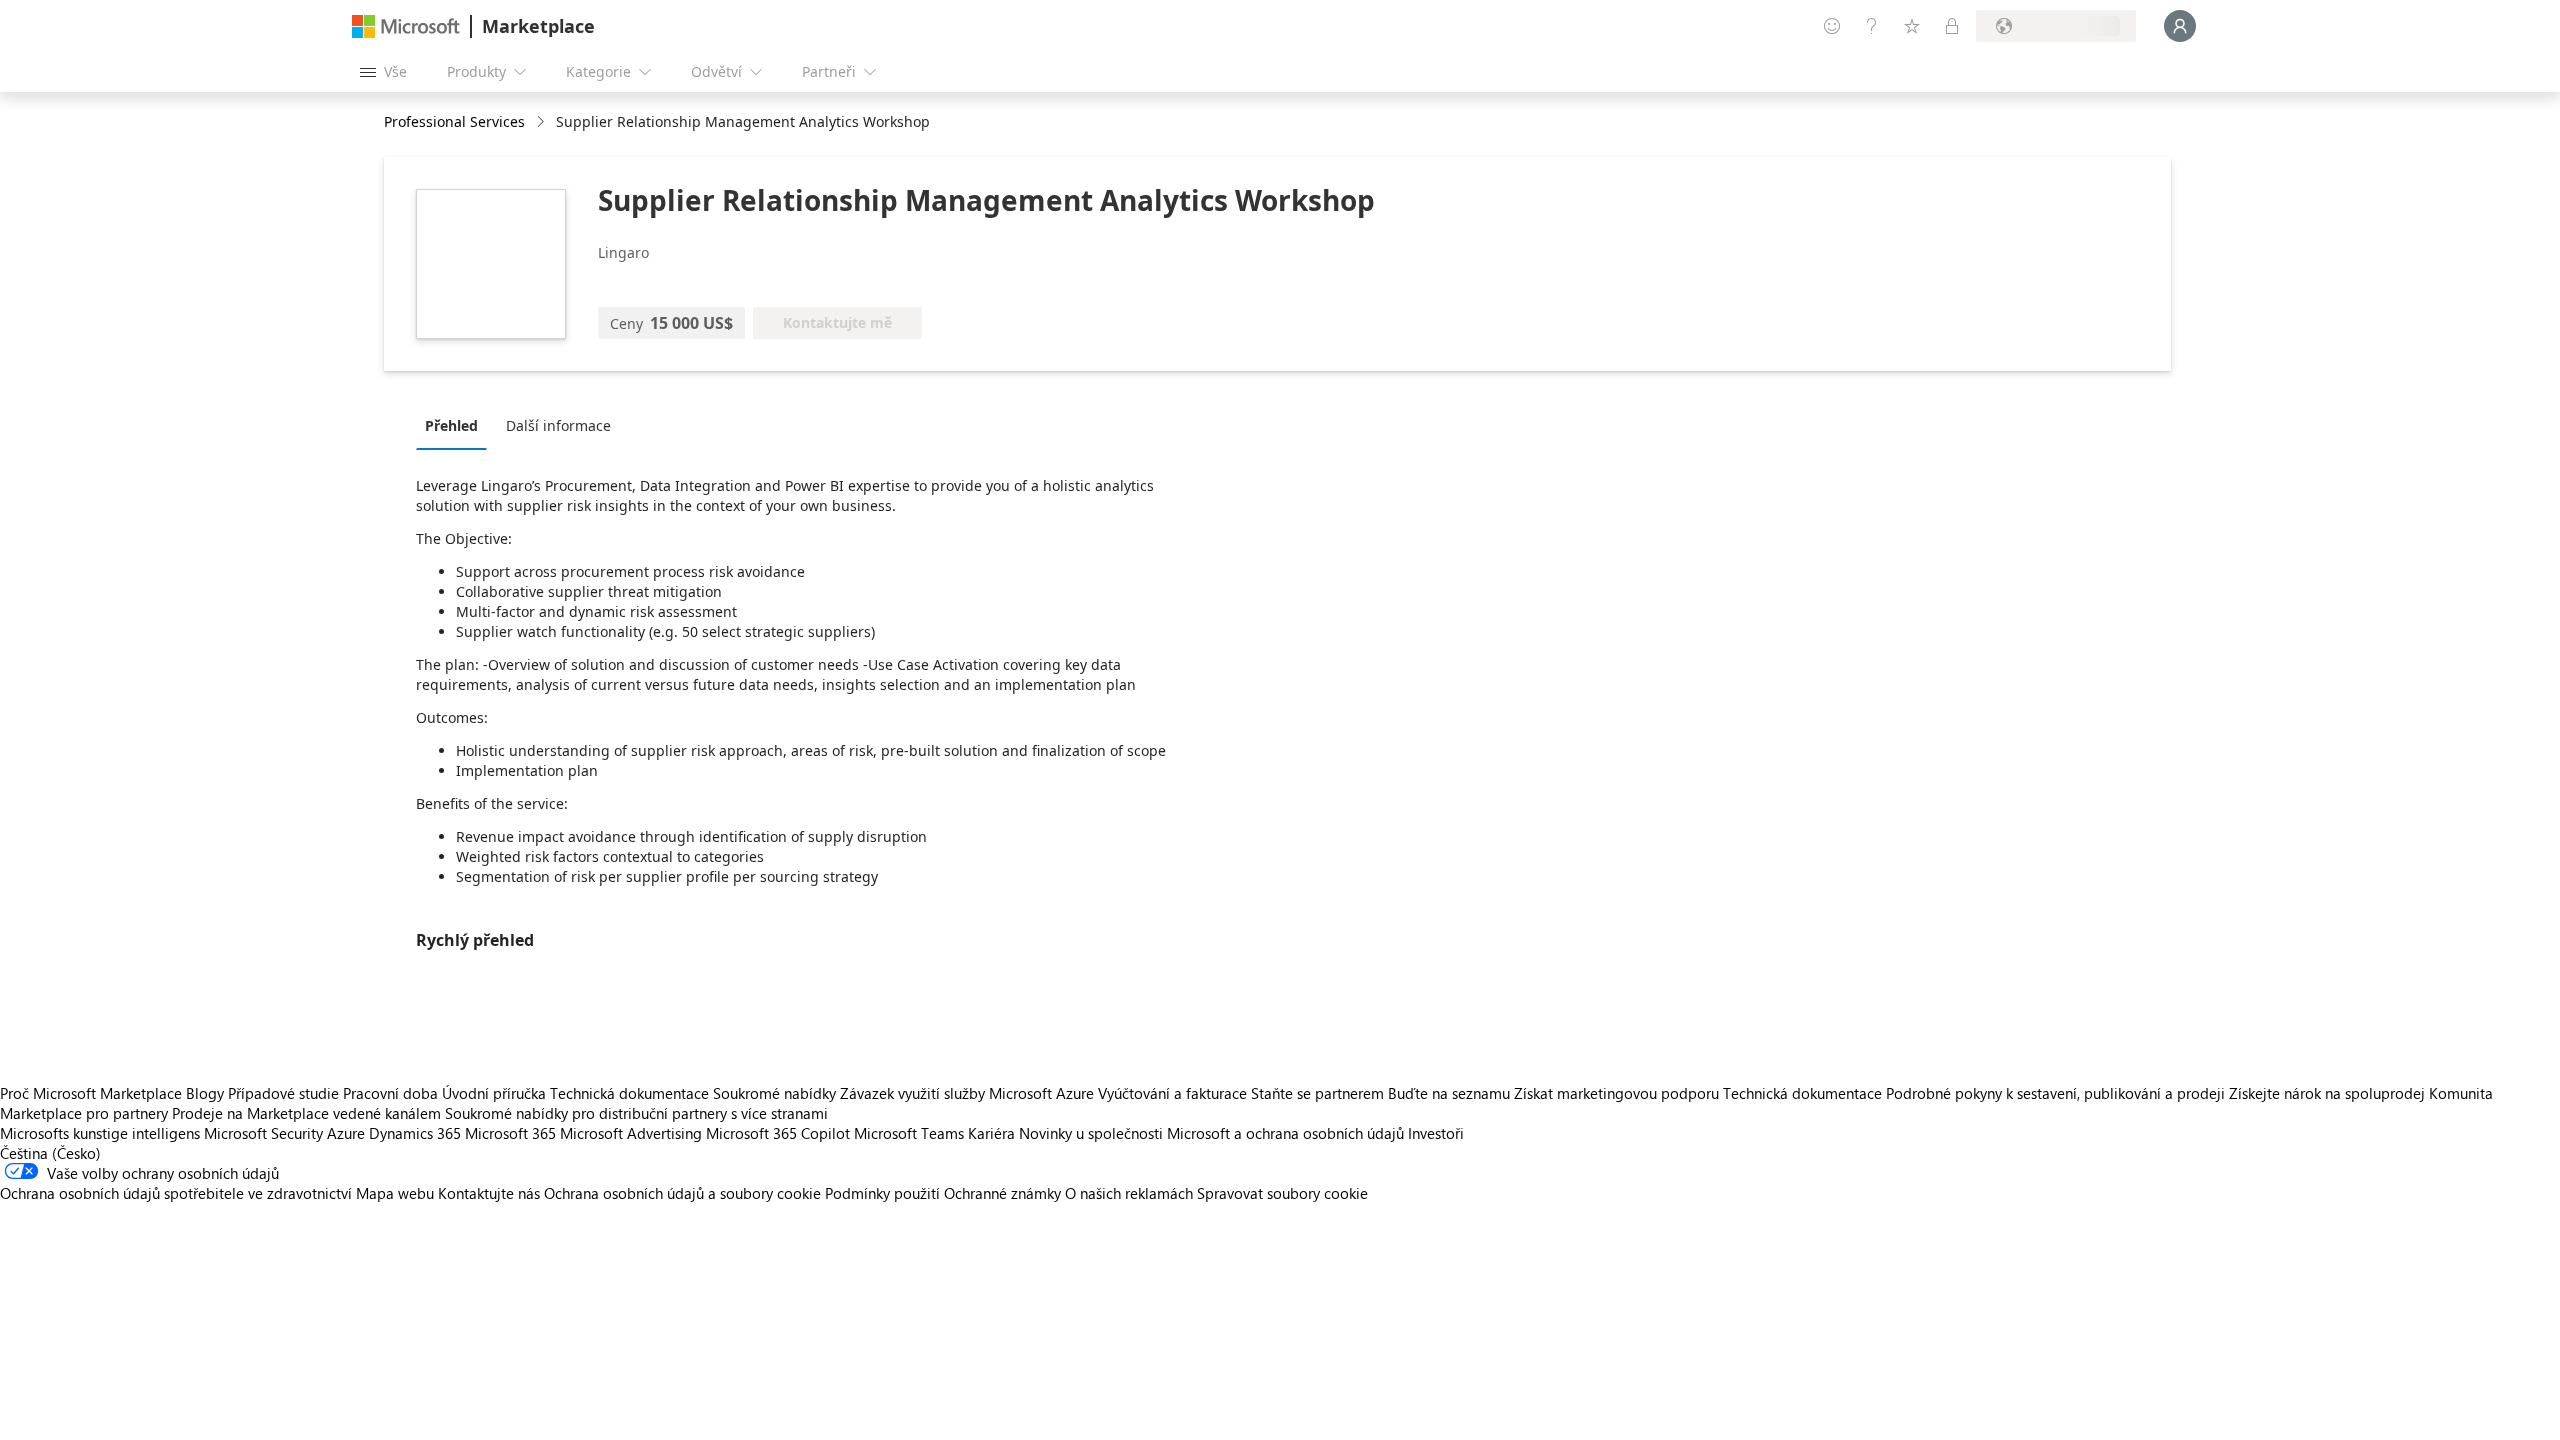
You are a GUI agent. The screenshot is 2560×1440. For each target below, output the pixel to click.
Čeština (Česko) (50, 1153)
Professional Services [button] (454, 121)
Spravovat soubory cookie (1282, 1193)
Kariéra (991, 1133)
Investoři (1436, 1133)
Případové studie (283, 1093)
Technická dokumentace (629, 1093)
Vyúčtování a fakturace (1172, 1093)
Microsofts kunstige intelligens (100, 1133)
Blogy (205, 1093)
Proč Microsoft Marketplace (91, 1093)
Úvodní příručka (494, 1093)
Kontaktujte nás (489, 1193)
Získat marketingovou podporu (1616, 1093)
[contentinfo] (542, 122)
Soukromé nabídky (774, 1093)
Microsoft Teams (909, 1133)
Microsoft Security (263, 1133)
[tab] (456, 425)
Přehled (451, 425)
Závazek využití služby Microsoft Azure (969, 1093)
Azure (346, 1133)
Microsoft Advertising (631, 1133)
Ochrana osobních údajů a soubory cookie (682, 1193)
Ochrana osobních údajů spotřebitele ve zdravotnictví (176, 1193)
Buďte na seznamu (1449, 1093)
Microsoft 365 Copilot (778, 1133)
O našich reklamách (1129, 1193)
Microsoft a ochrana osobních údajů (1285, 1133)
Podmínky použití (882, 1193)
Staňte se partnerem (1317, 1093)
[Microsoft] (406, 26)
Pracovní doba (390, 1093)
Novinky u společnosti (1091, 1133)
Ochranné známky (1002, 1193)
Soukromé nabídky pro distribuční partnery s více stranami (636, 1113)
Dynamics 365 (415, 1133)
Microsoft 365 (510, 1133)
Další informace (558, 425)
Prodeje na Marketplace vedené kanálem (306, 1113)
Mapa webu (395, 1193)
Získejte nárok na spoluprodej (2327, 1093)
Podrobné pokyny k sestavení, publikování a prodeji (2055, 1093)
